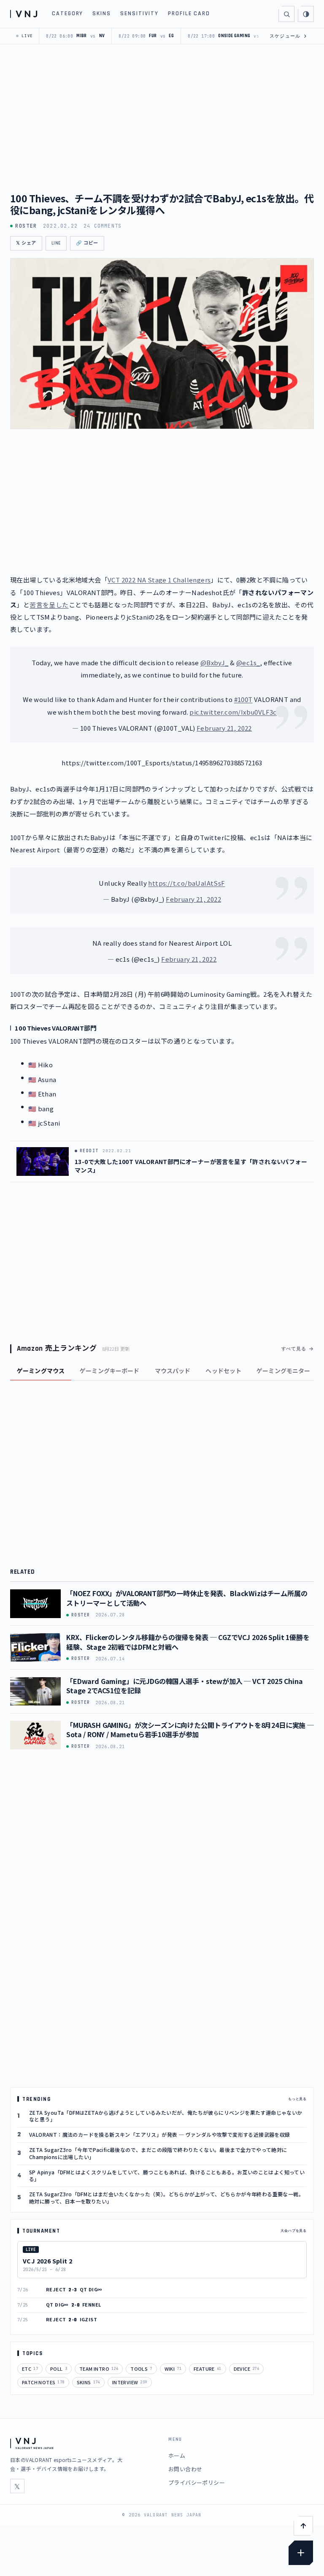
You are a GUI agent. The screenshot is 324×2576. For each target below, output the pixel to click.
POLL (59, 2369)
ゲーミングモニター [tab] (283, 1371)
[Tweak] (301, 2553)
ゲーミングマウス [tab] (41, 1371)
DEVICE (247, 2369)
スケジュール (288, 36)
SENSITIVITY (139, 14)
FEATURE (208, 2369)
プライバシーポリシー (197, 2482)
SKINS (102, 14)
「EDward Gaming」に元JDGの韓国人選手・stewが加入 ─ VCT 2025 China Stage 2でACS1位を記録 (185, 1686)
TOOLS (141, 2369)
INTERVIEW (130, 2382)
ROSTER (26, 226)
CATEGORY (68, 14)
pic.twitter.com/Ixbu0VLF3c (233, 712)
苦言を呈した (49, 605)
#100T (243, 699)
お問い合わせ (185, 2469)
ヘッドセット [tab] (223, 1371)
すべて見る (294, 1349)
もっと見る (297, 2099)
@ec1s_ (248, 662)
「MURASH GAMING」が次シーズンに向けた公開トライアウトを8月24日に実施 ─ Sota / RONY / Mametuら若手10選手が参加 (190, 1730)
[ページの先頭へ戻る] (303, 2526)
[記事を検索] (286, 14)
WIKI (173, 2369)
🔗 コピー (87, 243)
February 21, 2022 (224, 728)
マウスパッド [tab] (173, 1371)
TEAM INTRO (99, 2369)
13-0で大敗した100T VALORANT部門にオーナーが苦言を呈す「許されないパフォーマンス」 (191, 1166)
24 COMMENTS (103, 226)
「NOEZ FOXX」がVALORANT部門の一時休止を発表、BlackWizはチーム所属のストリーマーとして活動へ (187, 1598)
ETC (30, 2369)
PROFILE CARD (189, 14)
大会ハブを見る (294, 2231)
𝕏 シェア (26, 243)
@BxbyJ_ (215, 662)
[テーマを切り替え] (306, 14)
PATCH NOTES (43, 2382)
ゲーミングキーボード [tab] (109, 1371)
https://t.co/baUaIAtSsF (186, 883)
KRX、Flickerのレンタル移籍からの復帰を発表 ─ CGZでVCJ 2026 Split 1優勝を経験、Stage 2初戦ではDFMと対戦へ (188, 1642)
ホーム (177, 2455)
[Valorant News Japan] (25, 14)
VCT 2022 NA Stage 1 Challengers (159, 580)
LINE (56, 243)
